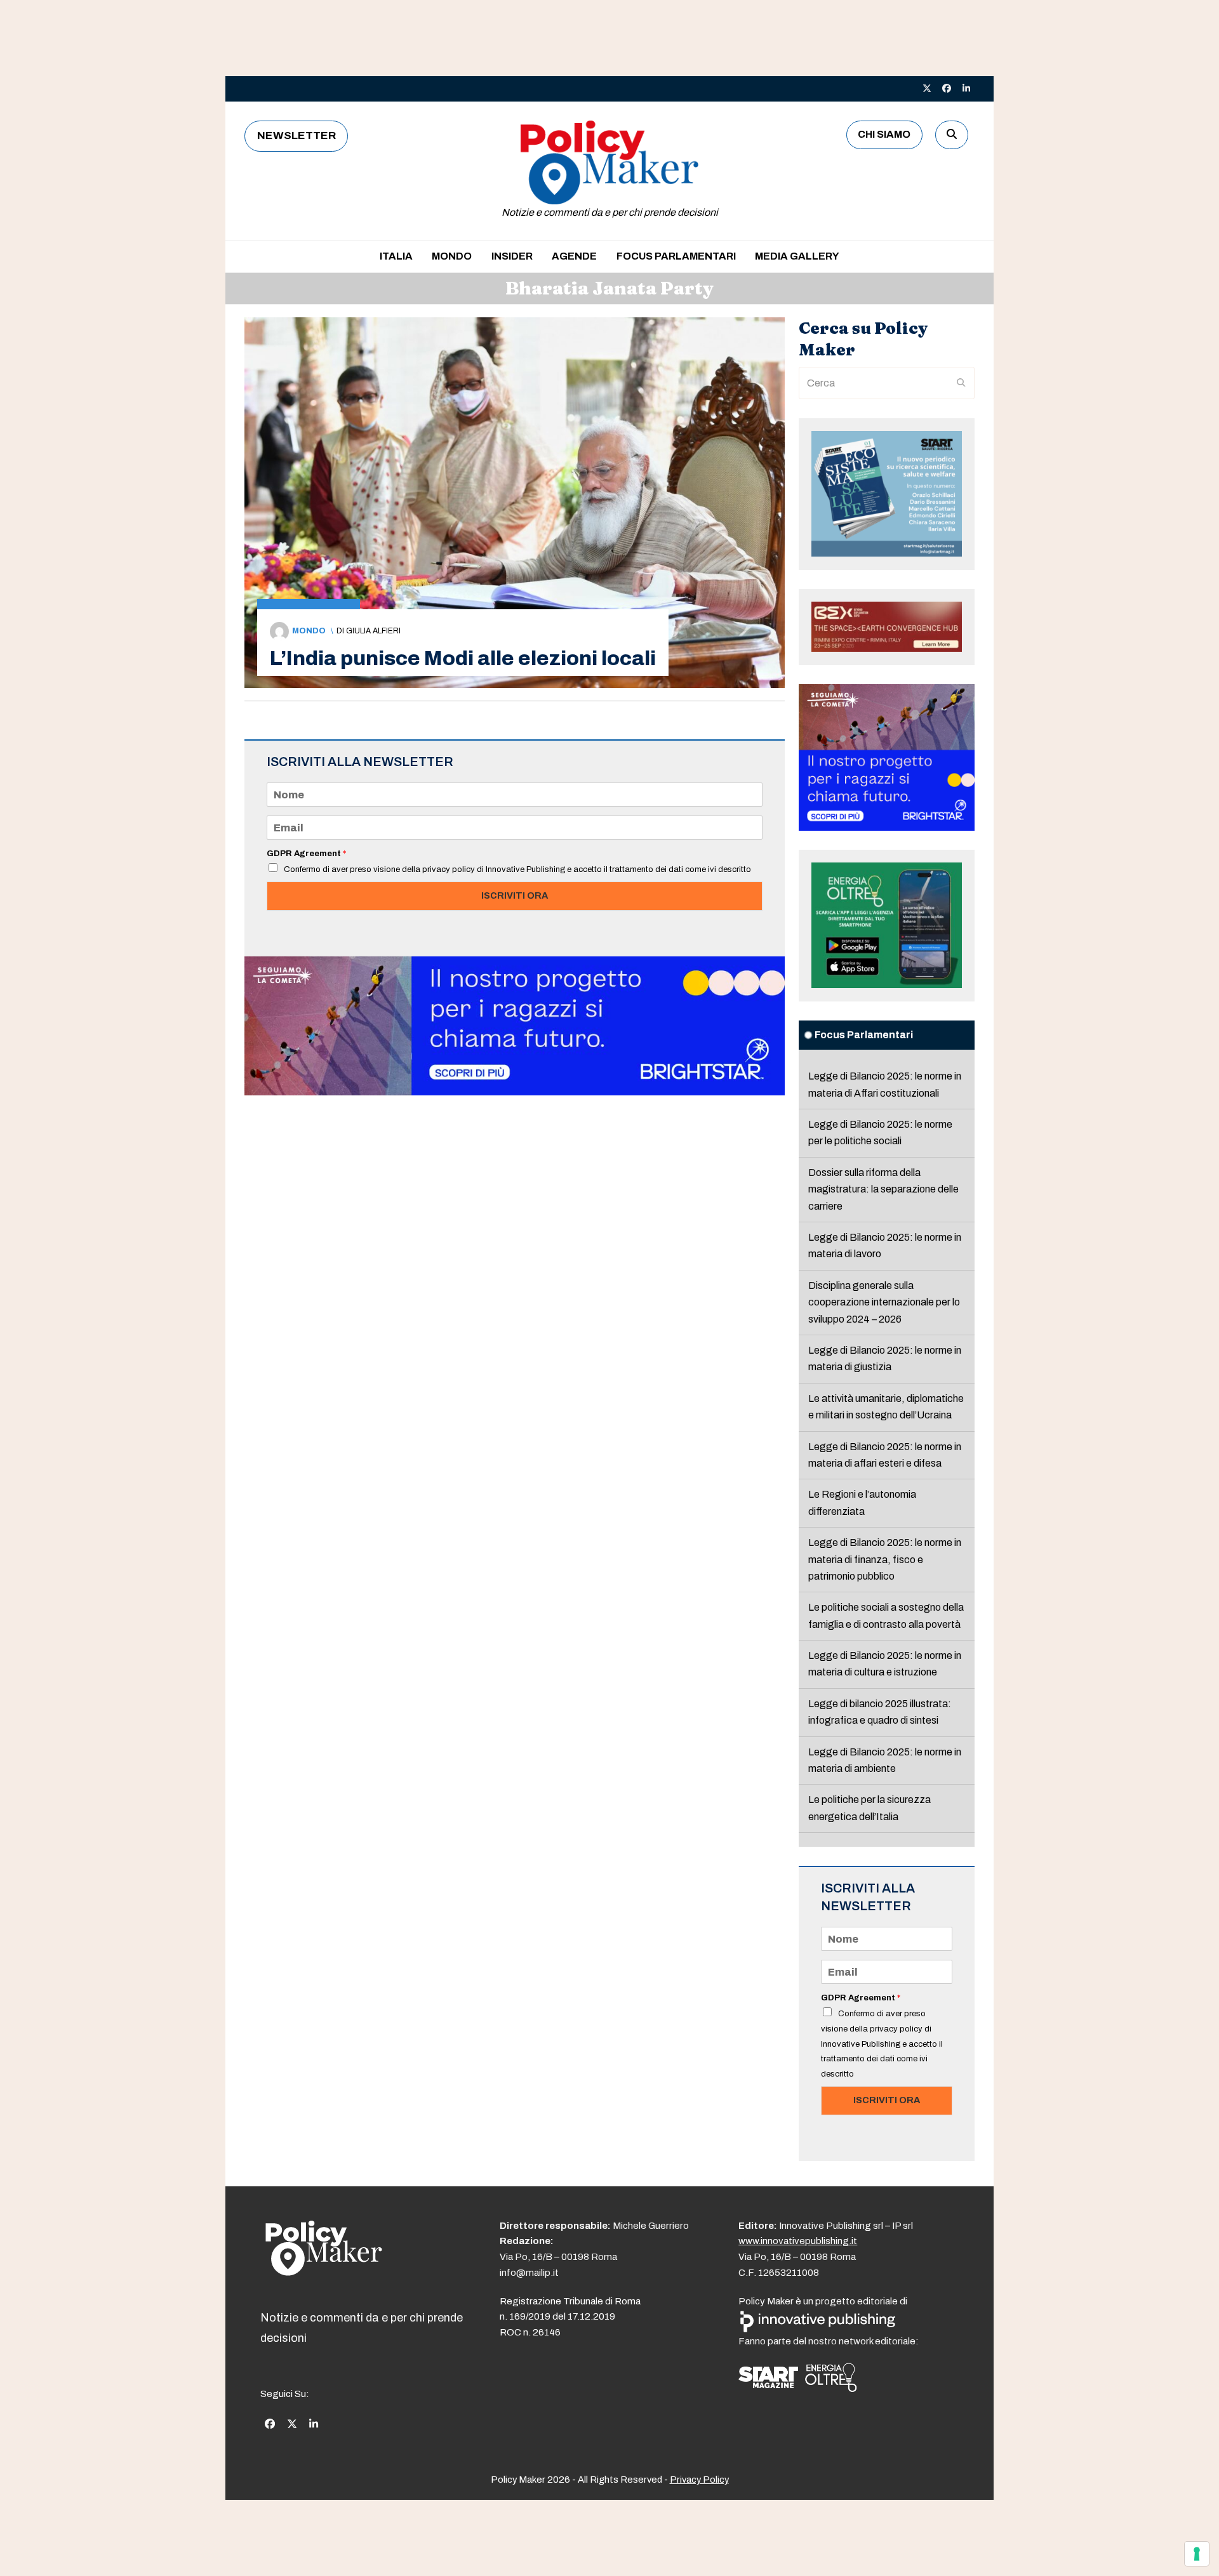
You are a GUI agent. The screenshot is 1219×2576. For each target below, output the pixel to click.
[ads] (515, 1092)
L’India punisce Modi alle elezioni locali (463, 658)
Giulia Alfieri (373, 631)
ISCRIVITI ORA (515, 895)
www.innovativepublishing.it (798, 2241)
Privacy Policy (699, 2480)
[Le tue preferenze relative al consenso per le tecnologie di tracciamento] (1197, 2554)
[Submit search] (961, 383)
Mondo (309, 631)
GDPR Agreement (306, 854)
